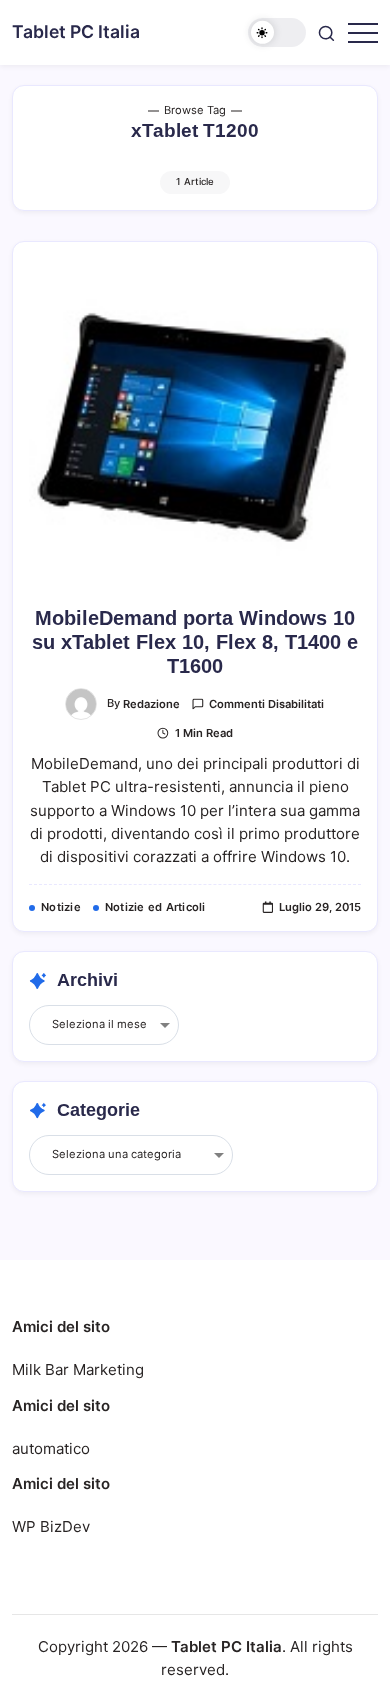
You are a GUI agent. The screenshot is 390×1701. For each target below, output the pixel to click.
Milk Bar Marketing (78, 1369)
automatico (51, 1448)
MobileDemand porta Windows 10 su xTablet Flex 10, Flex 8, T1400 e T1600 (195, 642)
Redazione (151, 704)
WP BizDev (51, 1526)
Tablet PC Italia (76, 31)
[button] (277, 32)
